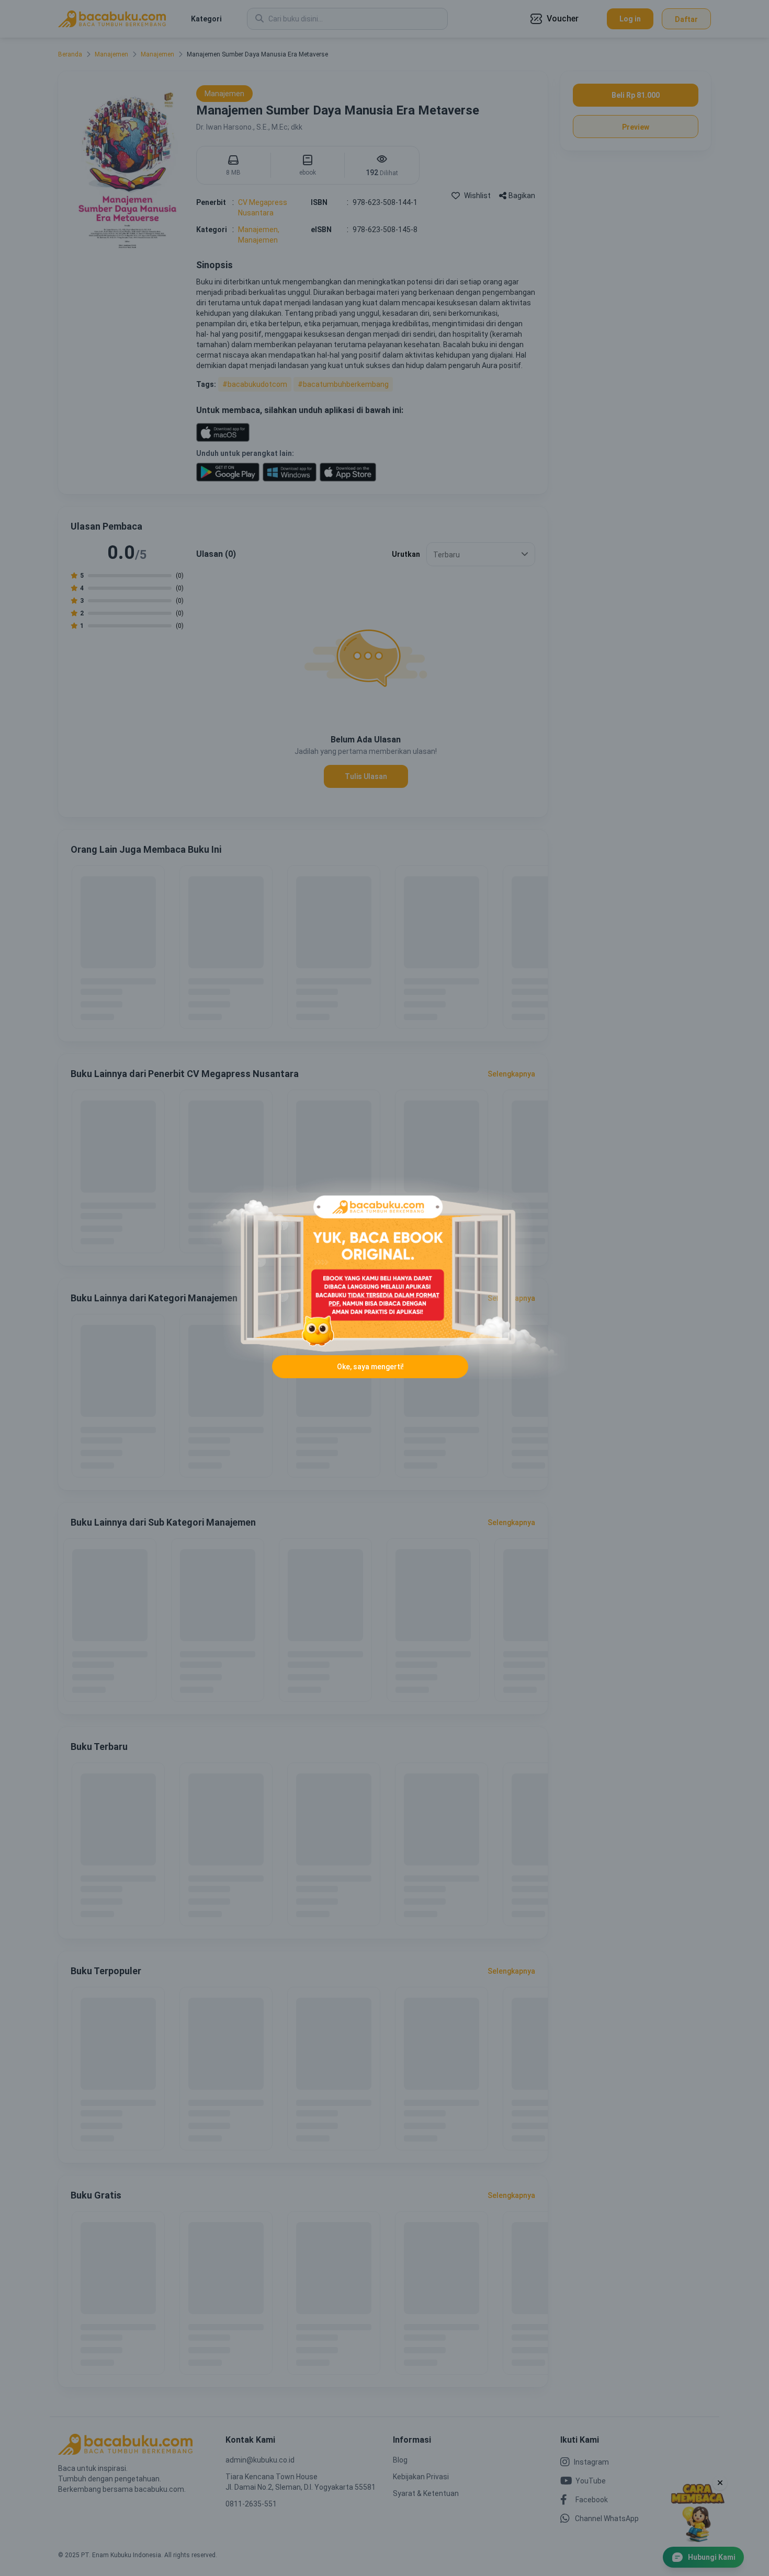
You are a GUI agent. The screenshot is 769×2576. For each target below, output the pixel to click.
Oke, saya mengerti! (370, 1367)
